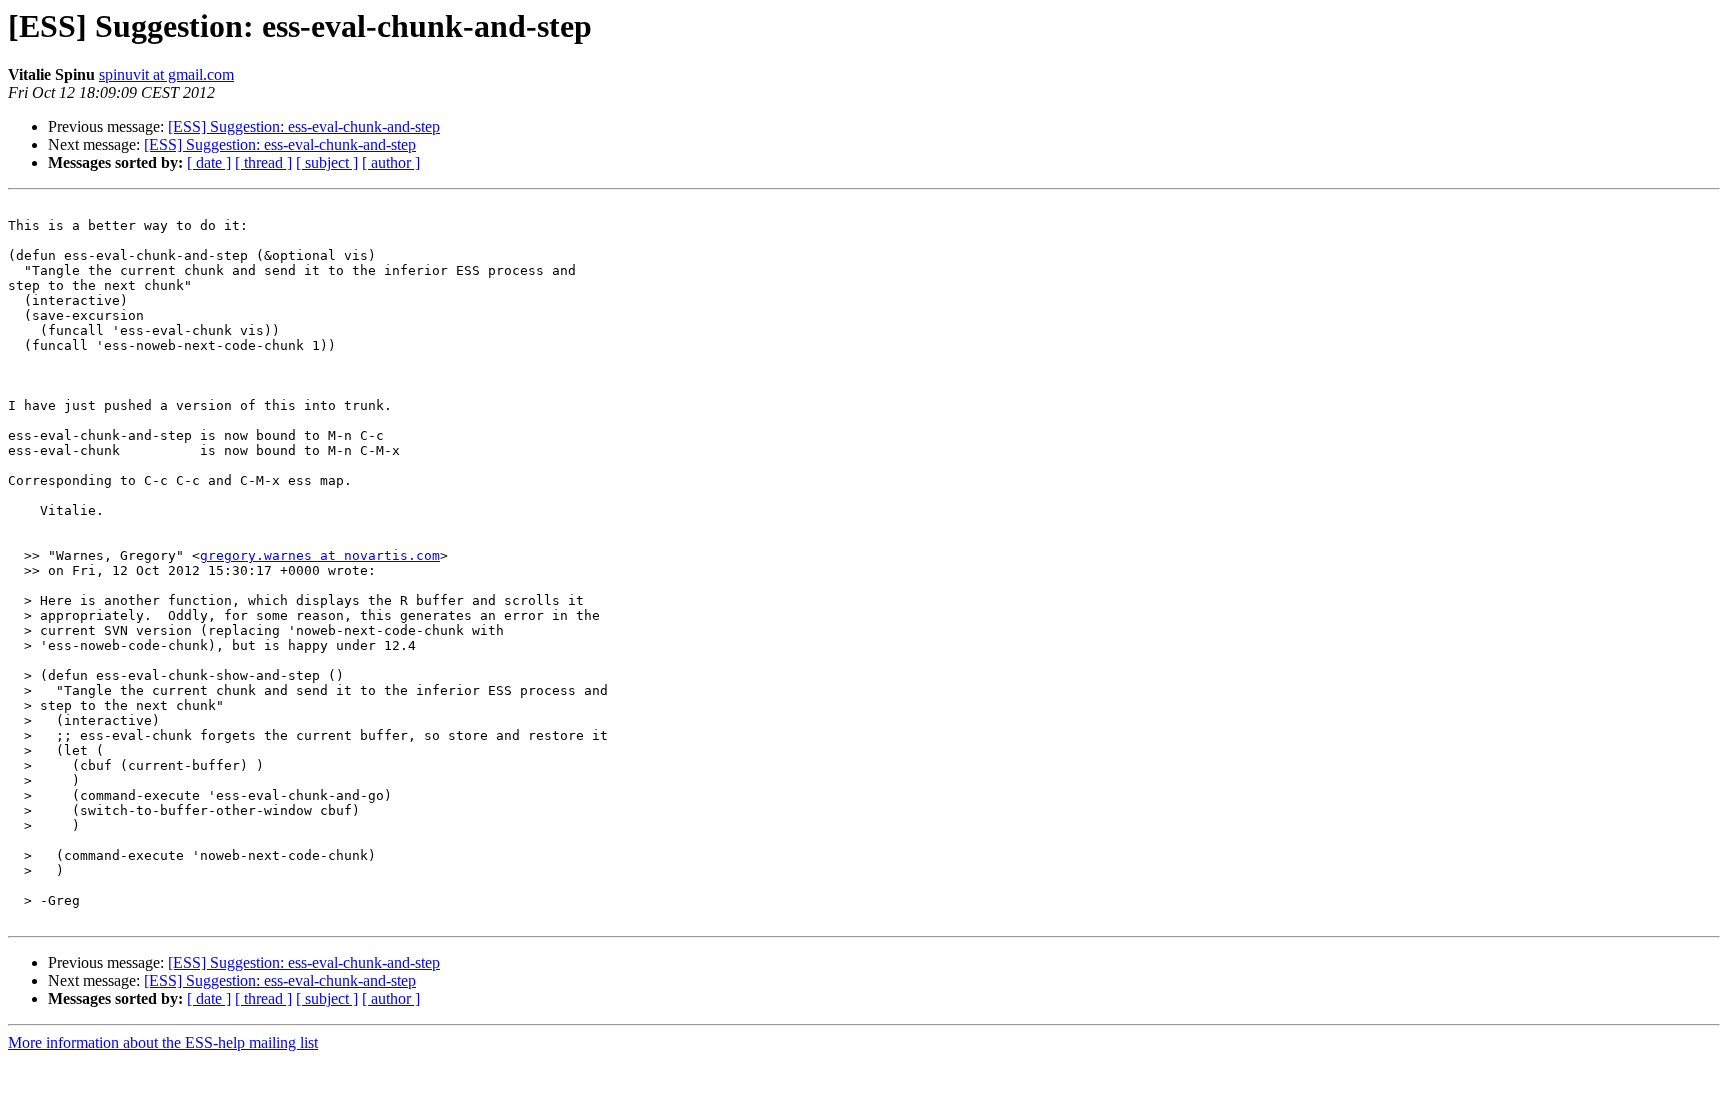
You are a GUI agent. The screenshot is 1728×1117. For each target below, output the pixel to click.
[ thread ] (263, 162)
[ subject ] (327, 162)
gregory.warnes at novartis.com (320, 555)
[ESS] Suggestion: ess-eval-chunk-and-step (304, 126)
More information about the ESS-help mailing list (163, 1042)
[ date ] (209, 162)
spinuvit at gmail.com (166, 74)
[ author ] (391, 162)
